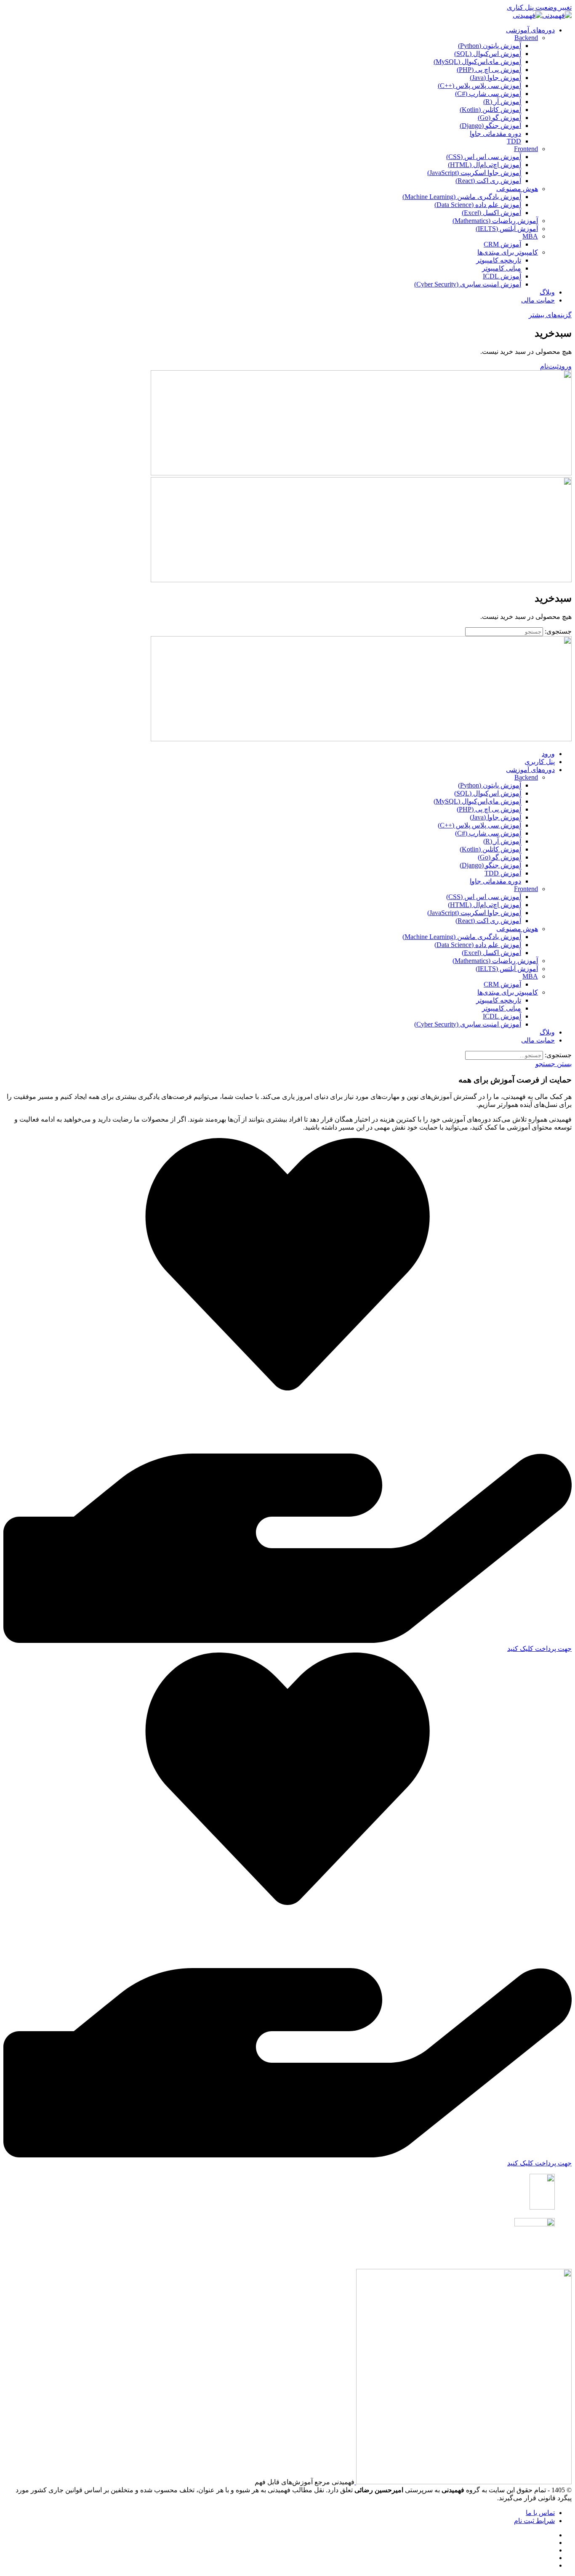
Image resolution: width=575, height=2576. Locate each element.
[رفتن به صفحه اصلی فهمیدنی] (542, 15)
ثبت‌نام (549, 366)
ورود (565, 366)
